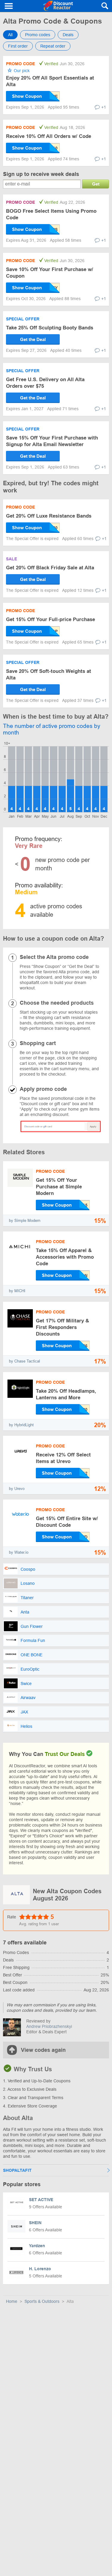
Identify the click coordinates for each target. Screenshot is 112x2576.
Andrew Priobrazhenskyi (49, 2026)
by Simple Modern (25, 1221)
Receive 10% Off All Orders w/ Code (49, 136)
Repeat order (53, 46)
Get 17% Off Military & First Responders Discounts (62, 1327)
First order (18, 46)
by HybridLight (21, 1425)
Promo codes (38, 35)
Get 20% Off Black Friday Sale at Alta (50, 568)
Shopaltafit (17, 2170)
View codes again (43, 2050)
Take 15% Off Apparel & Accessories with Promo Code (65, 1257)
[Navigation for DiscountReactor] (9, 6)
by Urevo (17, 1489)
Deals (68, 35)
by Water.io (19, 1552)
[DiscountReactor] (58, 6)
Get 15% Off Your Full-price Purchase (50, 619)
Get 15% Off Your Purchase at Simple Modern (59, 1187)
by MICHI (17, 1291)
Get (96, 184)
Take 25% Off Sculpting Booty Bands (50, 328)
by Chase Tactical (24, 1361)
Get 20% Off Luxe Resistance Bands (49, 516)
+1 (104, 107)
